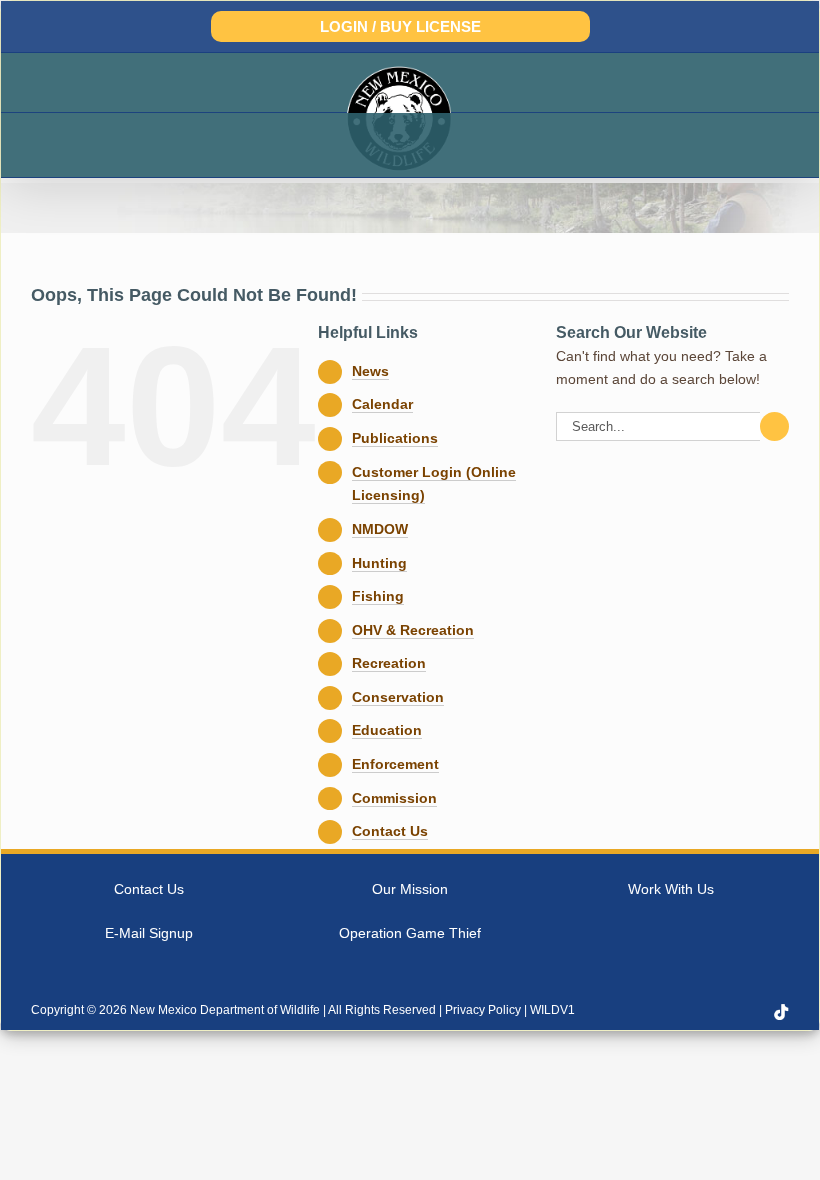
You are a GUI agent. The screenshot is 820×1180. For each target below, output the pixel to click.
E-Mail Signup (149, 933)
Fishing (378, 596)
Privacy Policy (483, 1010)
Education (387, 730)
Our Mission (410, 889)
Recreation (389, 663)
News (370, 371)
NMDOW (380, 529)
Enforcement (395, 764)
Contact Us (390, 831)
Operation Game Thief (410, 933)
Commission (394, 798)
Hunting (379, 563)
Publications (395, 438)
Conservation (398, 697)
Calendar (382, 404)
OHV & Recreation (413, 630)
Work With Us (671, 889)
